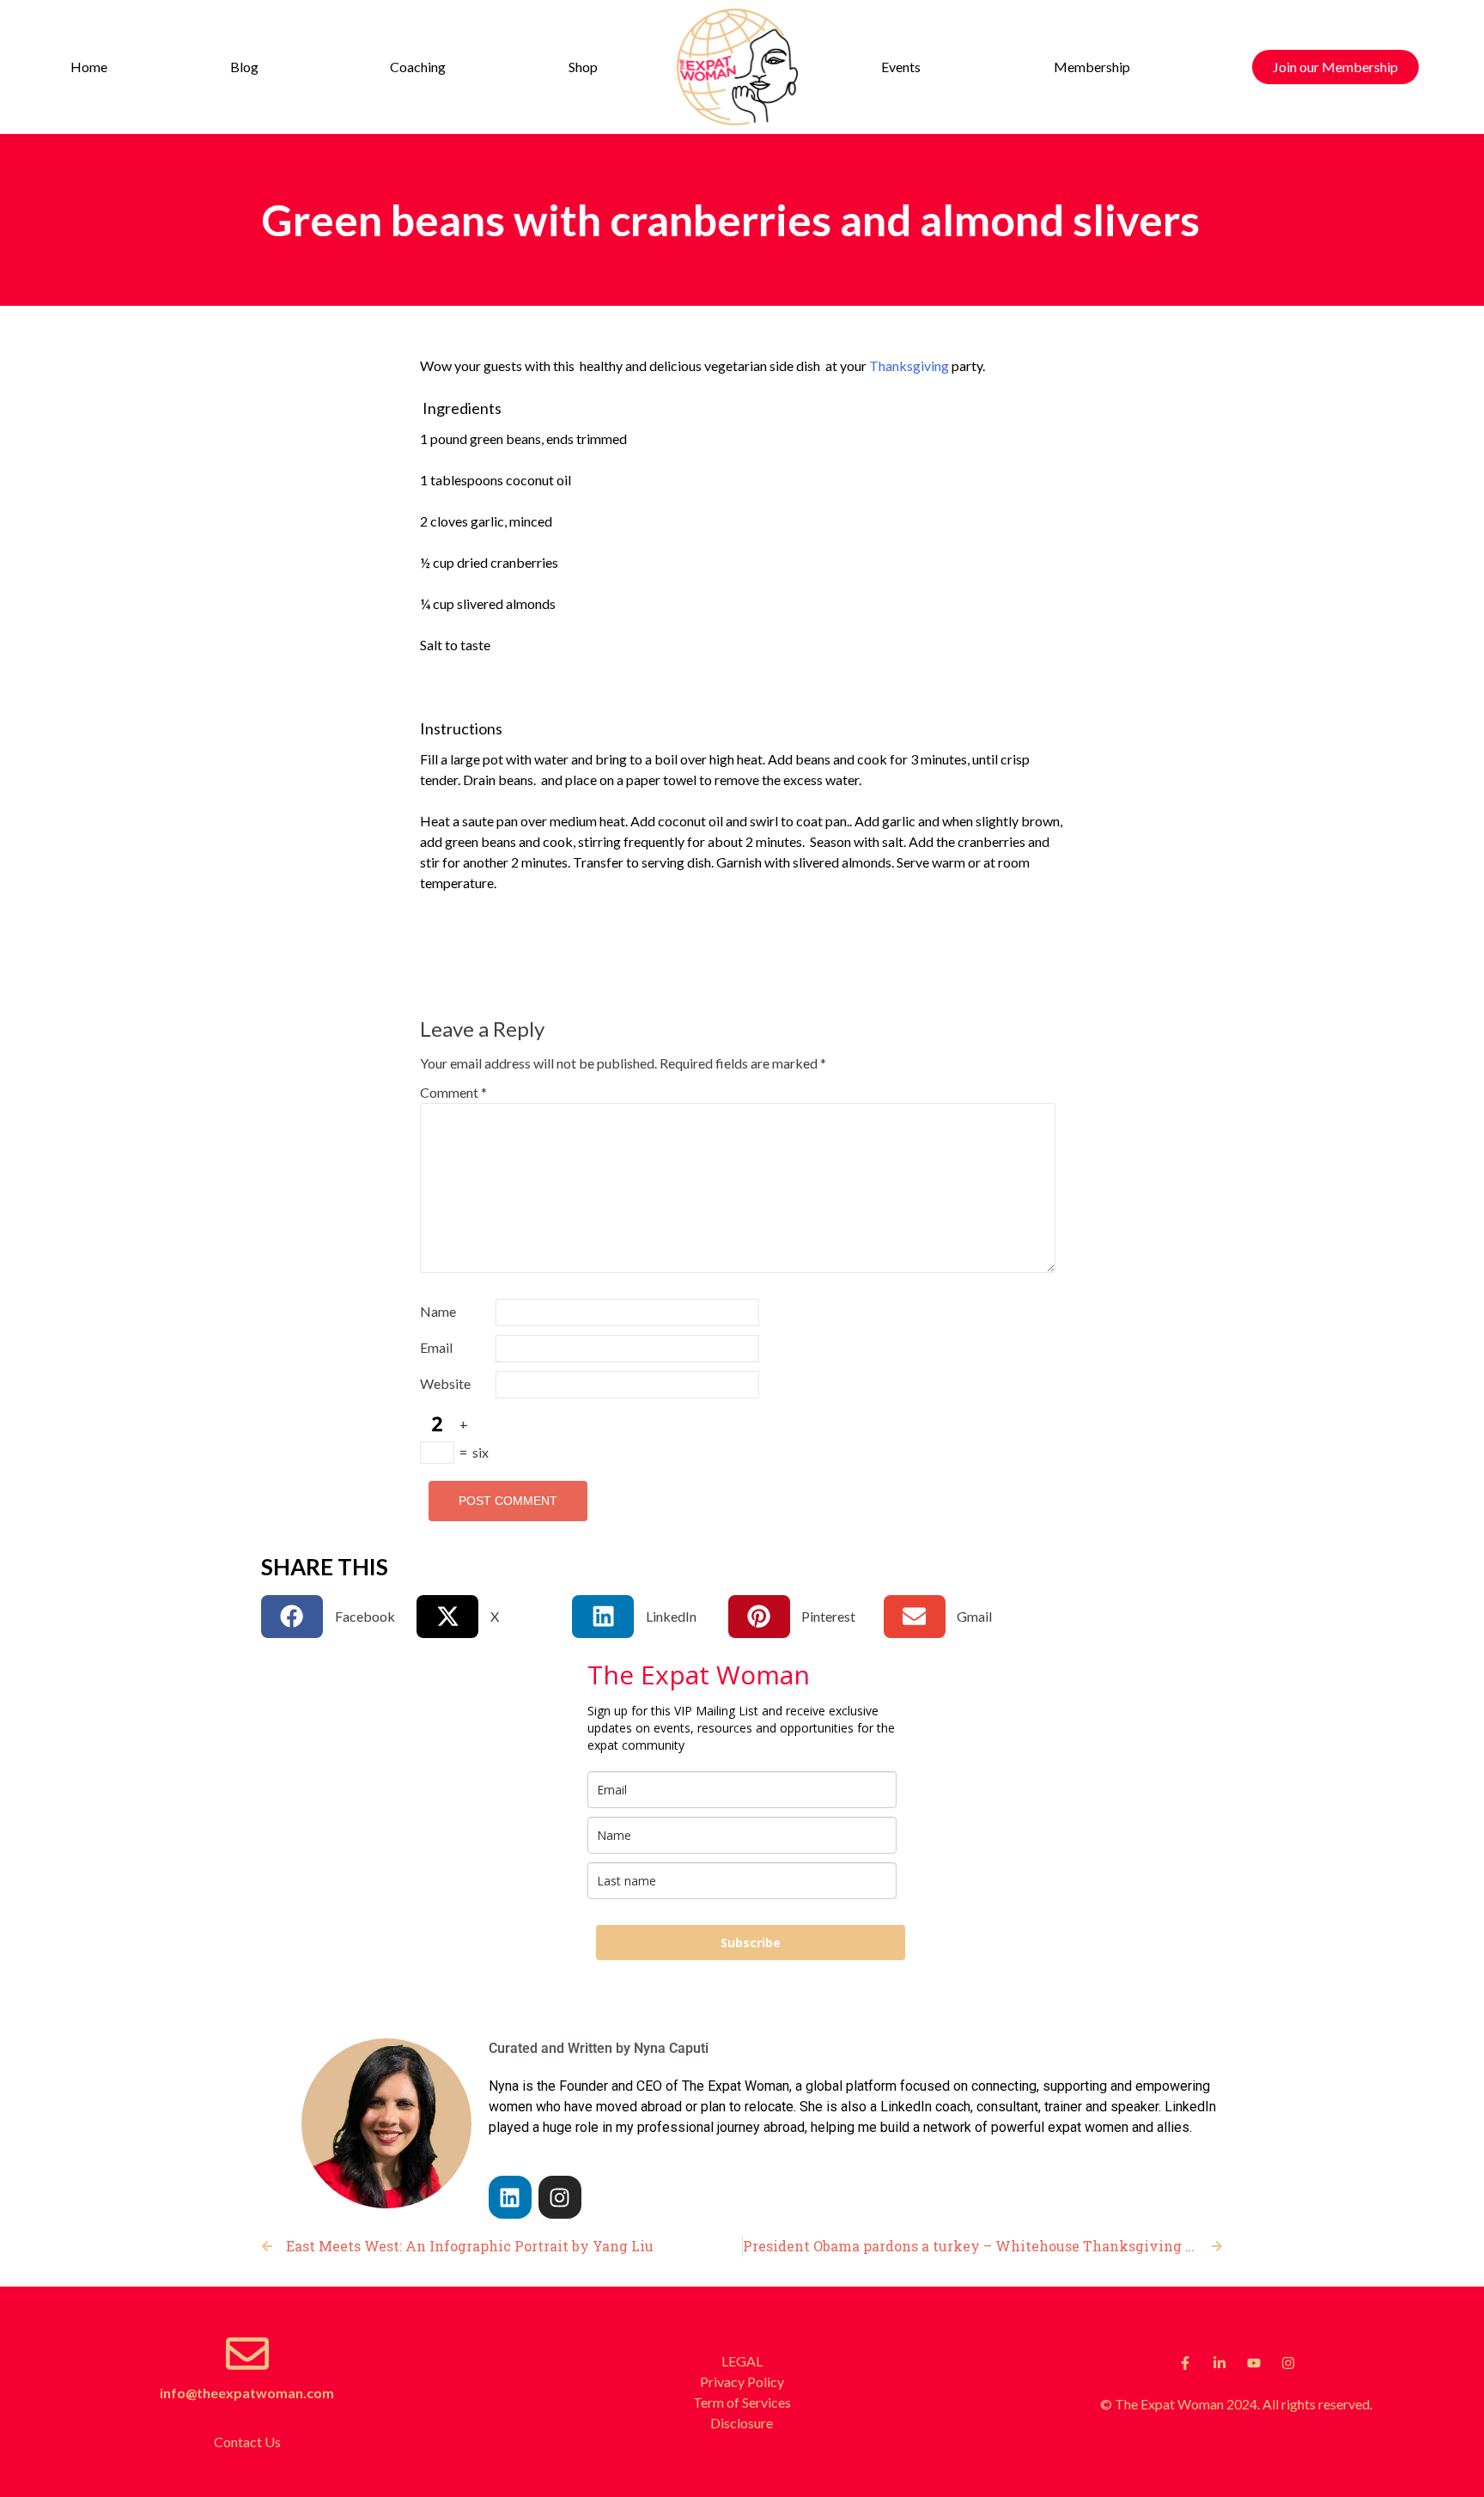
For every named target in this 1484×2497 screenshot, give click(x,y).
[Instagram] (560, 2197)
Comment (453, 1092)
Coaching (418, 67)
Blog (244, 67)
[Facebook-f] (1185, 2363)
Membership (1092, 67)
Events (901, 67)
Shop (583, 67)
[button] (248, 67)
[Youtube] (1254, 2363)
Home (89, 67)
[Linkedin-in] (1219, 2363)
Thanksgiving (909, 365)
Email (436, 1347)
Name (438, 1311)
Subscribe (751, 1943)
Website (445, 1383)
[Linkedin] (510, 2197)
